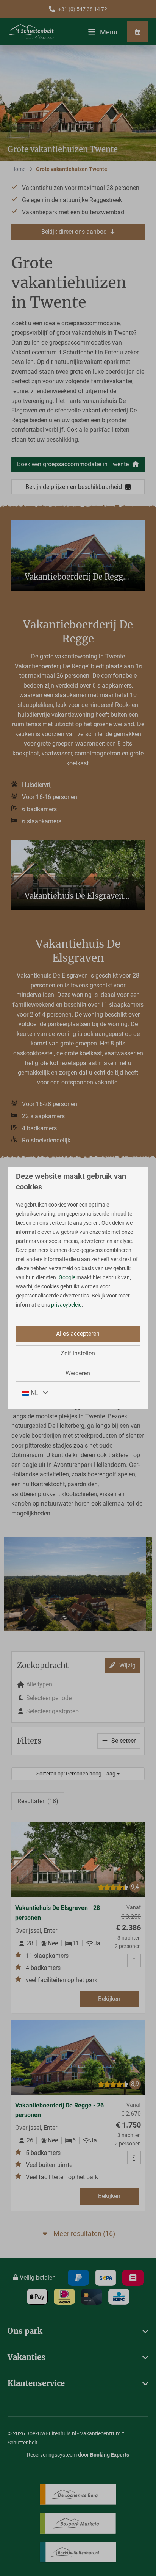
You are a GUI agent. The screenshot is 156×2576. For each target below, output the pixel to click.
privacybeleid (66, 1305)
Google (67, 1277)
